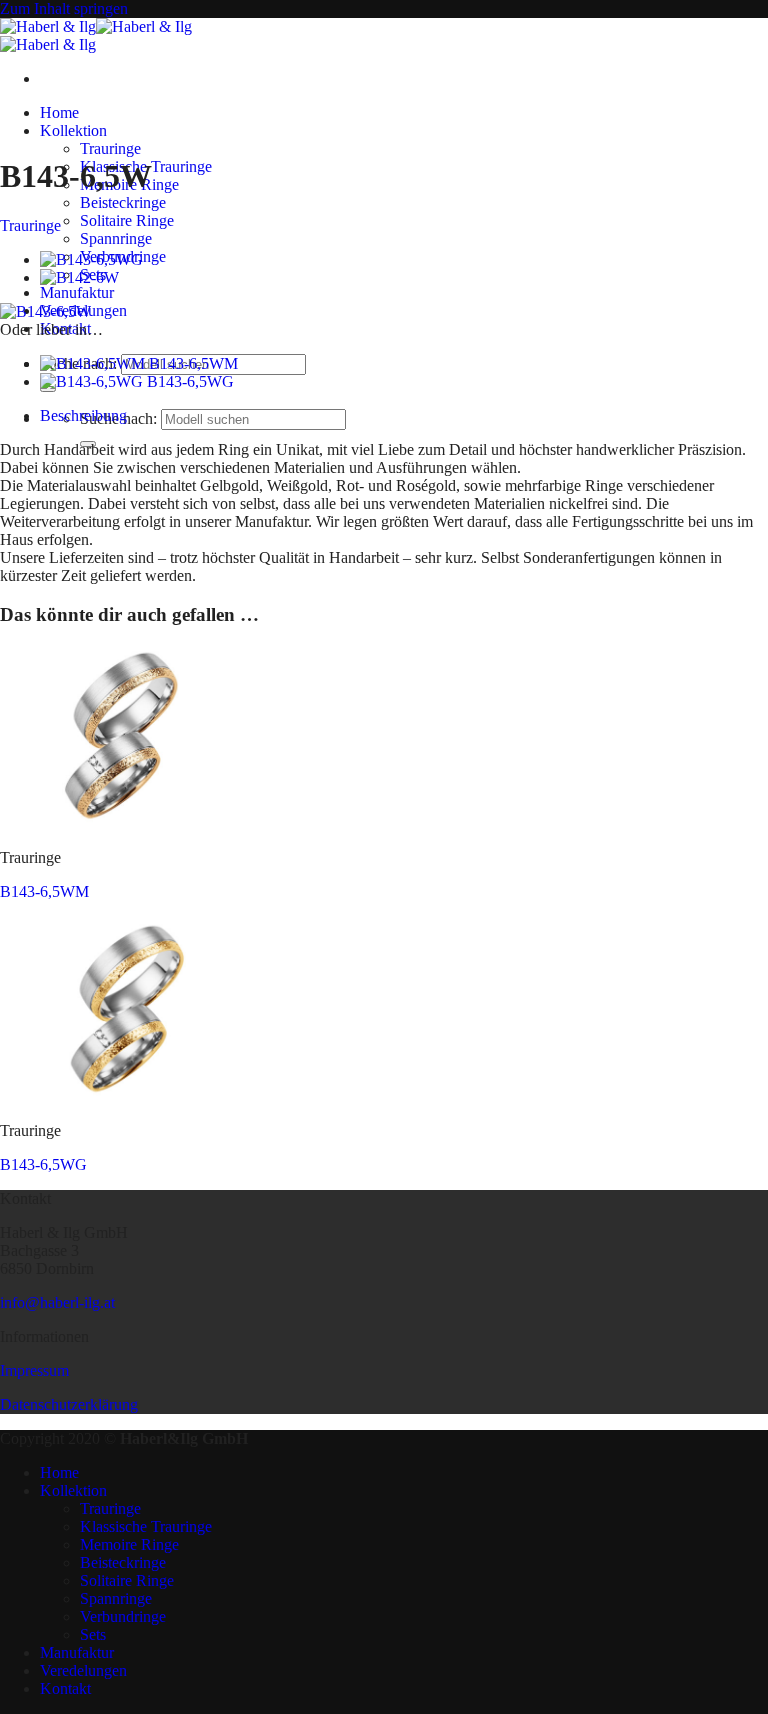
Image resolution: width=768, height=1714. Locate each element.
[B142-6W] (79, 277)
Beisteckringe (123, 202)
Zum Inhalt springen (64, 8)
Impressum (34, 1370)
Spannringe (116, 238)
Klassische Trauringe (146, 1526)
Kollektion (73, 130)
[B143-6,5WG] (91, 259)
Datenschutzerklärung (69, 1404)
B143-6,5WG (43, 1164)
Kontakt (65, 1688)
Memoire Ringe (129, 1544)
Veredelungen (83, 1670)
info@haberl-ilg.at (57, 1302)
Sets (93, 1634)
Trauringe (110, 148)
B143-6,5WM (44, 891)
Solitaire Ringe (127, 220)
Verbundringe (123, 1616)
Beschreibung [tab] (83, 415)
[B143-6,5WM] (123, 823)
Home (59, 112)
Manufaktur (77, 292)
